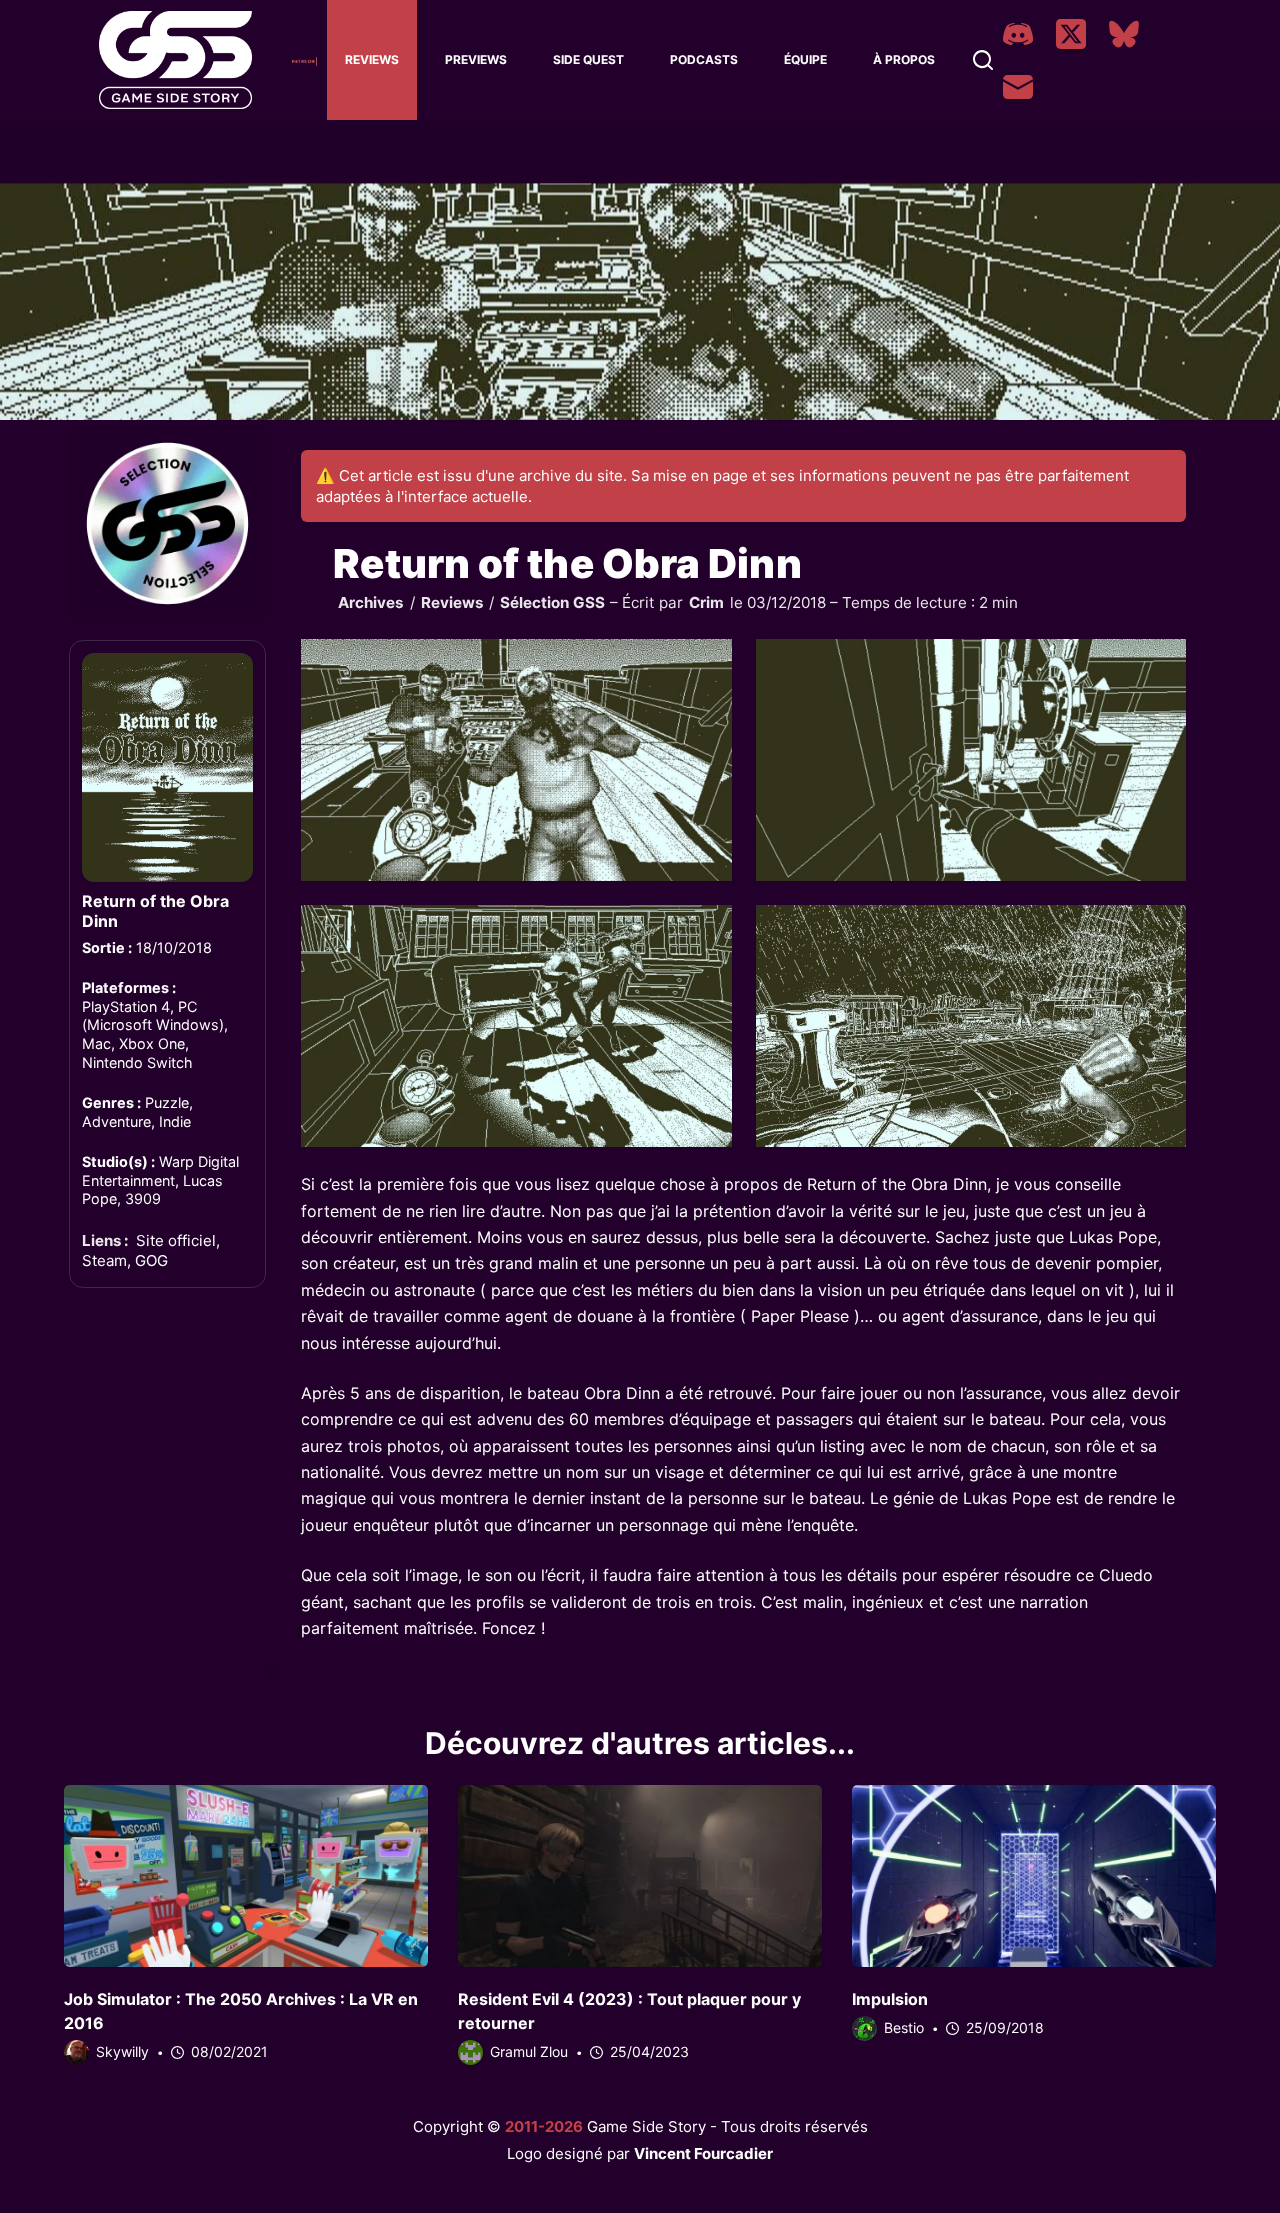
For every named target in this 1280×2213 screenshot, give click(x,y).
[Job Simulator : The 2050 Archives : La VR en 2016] (246, 1876)
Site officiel (176, 1240)
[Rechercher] (983, 60)
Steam (104, 1260)
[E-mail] (1018, 87)
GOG (151, 1260)
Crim (706, 602)
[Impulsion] (1034, 1876)
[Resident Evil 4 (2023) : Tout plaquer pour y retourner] (640, 1876)
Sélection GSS (552, 602)
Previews (476, 59)
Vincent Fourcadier (703, 2153)
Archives (371, 602)
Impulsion (890, 1999)
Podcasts (704, 59)
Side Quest (588, 59)
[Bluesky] (1124, 34)
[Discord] (1018, 34)
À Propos (904, 59)
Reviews (372, 59)
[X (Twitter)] (1071, 34)
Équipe (805, 59)
